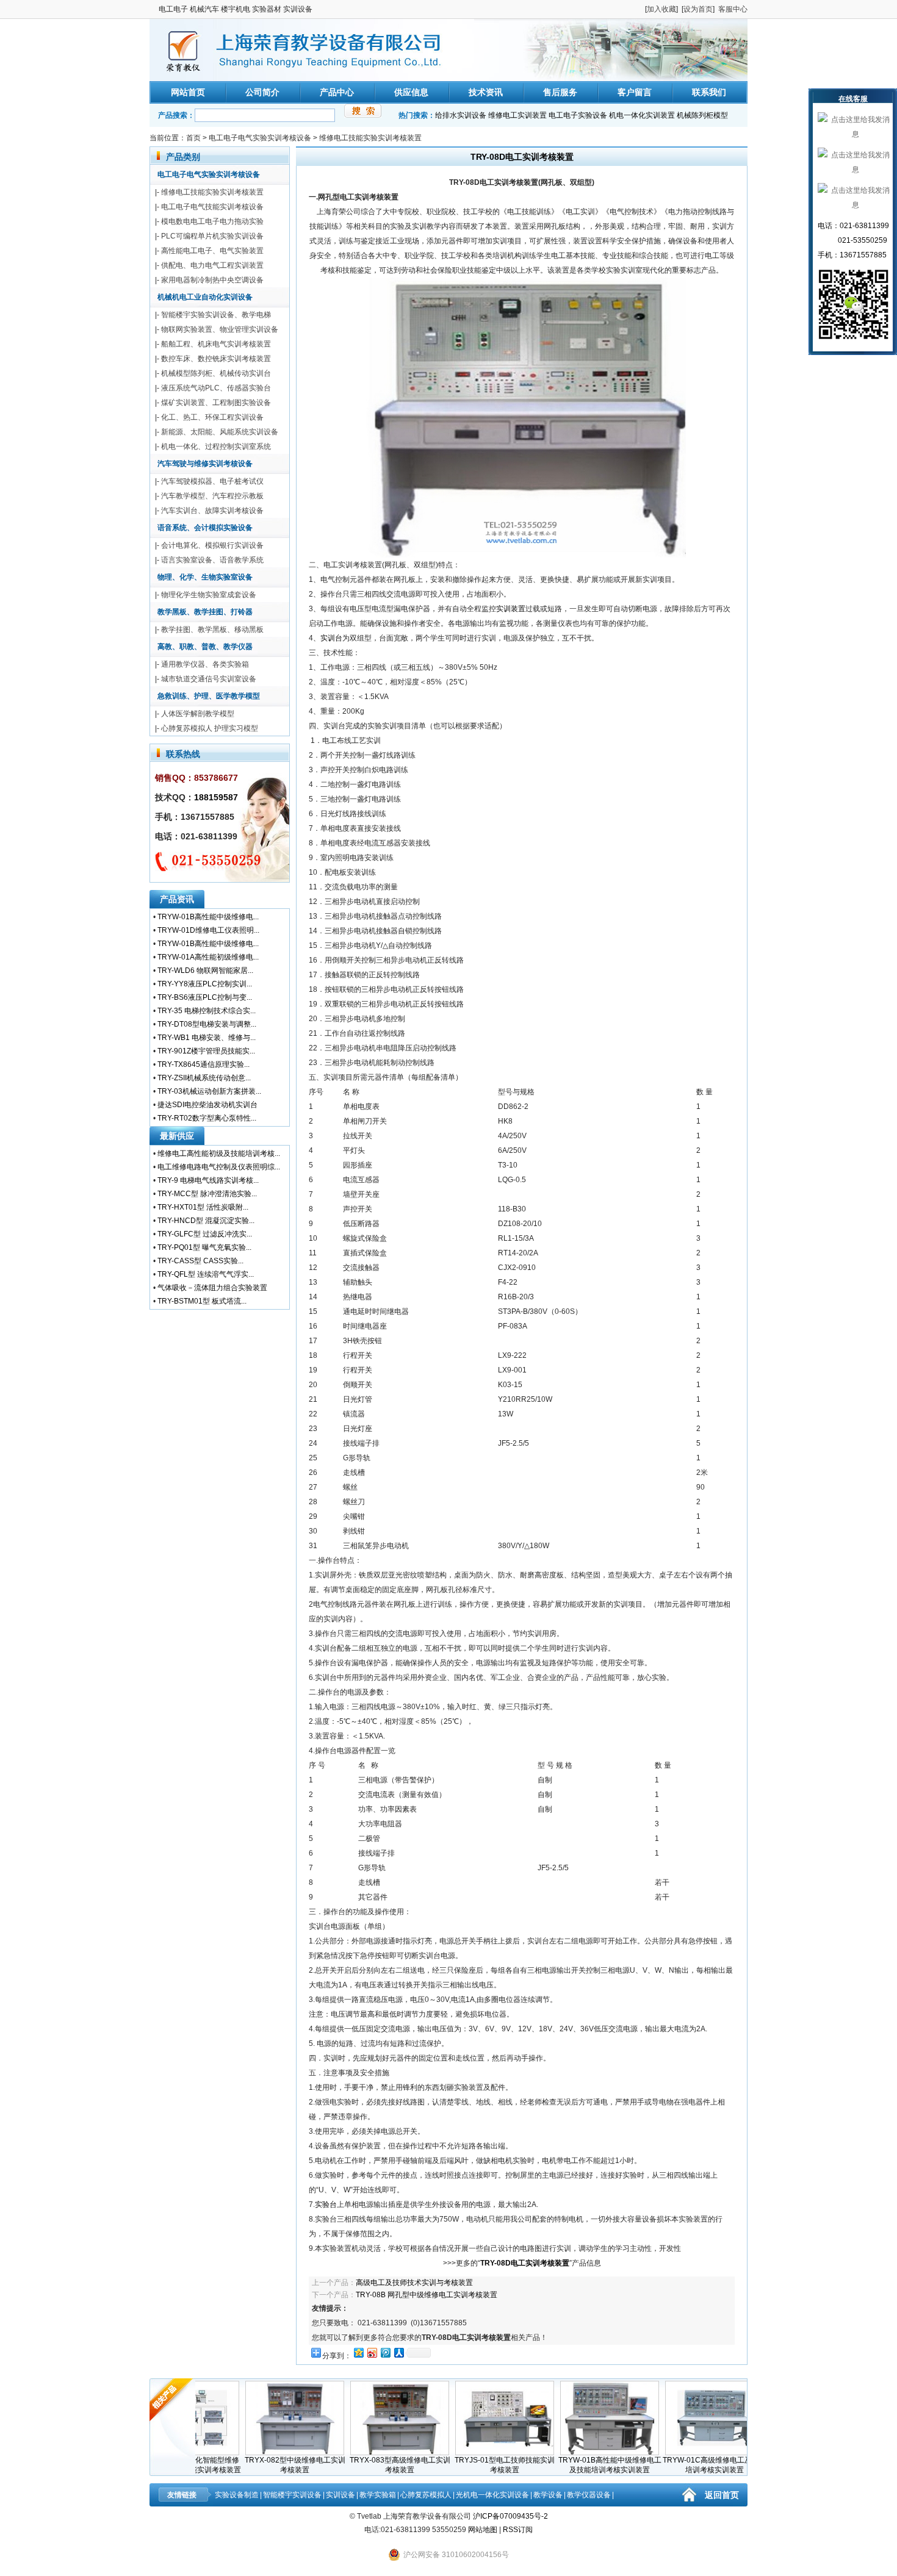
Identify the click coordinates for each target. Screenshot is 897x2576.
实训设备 (340, 2495)
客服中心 (733, 9)
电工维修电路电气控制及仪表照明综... (219, 1167)
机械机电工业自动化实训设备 (205, 297)
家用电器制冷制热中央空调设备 (212, 280)
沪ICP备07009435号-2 (510, 2516)
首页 (193, 138)
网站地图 (483, 2530)
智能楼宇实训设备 (292, 2495)
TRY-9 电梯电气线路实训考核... (208, 1180)
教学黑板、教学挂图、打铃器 (205, 612)
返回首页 (722, 2495)
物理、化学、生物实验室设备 (205, 577)
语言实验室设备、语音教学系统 (212, 560)
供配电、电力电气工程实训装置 (212, 265)
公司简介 (262, 92)
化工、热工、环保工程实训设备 (212, 417)
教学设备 (548, 2495)
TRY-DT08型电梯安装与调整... (207, 1024)
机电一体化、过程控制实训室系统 (216, 447)
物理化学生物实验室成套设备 (209, 595)
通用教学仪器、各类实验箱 (205, 664)
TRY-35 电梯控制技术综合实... (207, 1011)
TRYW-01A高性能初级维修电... (208, 957)
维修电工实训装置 (517, 115)
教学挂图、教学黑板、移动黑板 (212, 630)
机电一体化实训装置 (642, 115)
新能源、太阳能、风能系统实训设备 (220, 432)
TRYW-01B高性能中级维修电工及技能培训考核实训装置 (575, 2465)
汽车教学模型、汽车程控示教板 (212, 496)
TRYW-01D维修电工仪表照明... (208, 930)
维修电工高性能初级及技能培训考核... (219, 1153)
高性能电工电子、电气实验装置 (212, 251)
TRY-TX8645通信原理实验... (204, 1064)
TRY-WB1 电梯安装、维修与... (207, 1038)
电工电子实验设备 (578, 115)
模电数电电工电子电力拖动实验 (212, 221)
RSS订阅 (518, 2530)
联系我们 (709, 92)
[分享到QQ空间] (358, 2352)
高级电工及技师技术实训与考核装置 (414, 2283)
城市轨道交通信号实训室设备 (209, 679)
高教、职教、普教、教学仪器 (205, 647)
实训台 (331, 638)
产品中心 (337, 92)
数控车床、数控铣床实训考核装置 (216, 359)
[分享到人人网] (398, 2352)
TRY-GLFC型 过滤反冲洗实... (205, 1234)
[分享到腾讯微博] (385, 2352)
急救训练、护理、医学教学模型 (209, 696)
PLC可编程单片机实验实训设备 (212, 236)
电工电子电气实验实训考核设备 (260, 138)
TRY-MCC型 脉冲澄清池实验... (207, 1194)
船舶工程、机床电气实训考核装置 (216, 344)
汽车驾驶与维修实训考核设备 (205, 464)
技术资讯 (486, 92)
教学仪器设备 (589, 2495)
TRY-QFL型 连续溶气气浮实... (206, 1274)
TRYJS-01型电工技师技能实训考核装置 (470, 2465)
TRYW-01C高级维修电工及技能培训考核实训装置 (680, 2465)
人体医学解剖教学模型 (198, 714)
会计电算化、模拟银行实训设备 (212, 545)
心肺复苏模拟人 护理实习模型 (210, 728)
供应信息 (411, 92)
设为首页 (698, 9)
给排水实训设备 (461, 115)
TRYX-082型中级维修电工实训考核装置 (260, 2465)
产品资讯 (177, 899)
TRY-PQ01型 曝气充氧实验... (204, 1247)
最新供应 (177, 1136)
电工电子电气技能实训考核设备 (212, 207)
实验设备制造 (237, 2495)
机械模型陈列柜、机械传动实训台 (216, 373)
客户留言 (635, 92)
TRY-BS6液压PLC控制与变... (205, 997)
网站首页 (188, 92)
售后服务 (560, 92)
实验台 (326, 2205)
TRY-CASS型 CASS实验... (200, 1261)
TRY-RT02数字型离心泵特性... (207, 1118)
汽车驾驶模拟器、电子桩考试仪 (212, 481)
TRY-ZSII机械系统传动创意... (204, 1078)
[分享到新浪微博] (372, 2352)
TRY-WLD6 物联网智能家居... (205, 970)
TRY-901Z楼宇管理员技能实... (206, 1051)
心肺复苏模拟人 (426, 2495)
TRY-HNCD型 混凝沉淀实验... (206, 1221)
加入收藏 (661, 9)
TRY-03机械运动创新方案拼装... (209, 1091)
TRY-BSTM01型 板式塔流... (202, 1301)
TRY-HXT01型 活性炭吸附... (203, 1207)
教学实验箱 (378, 2495)
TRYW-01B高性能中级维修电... (208, 917)
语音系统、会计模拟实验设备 (205, 528)
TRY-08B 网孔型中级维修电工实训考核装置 (427, 2295)
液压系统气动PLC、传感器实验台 (216, 388)
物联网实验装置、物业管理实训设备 (220, 329)
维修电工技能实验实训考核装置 (370, 138)
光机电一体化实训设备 (492, 2495)
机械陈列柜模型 (702, 115)
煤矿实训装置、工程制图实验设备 (216, 403)
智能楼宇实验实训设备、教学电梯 (216, 315)
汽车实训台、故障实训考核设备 (212, 511)
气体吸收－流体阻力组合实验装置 (212, 1288)
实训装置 (511, 609)
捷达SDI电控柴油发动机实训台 (207, 1105)
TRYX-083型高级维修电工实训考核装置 (365, 2465)
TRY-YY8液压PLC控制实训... (205, 984)
